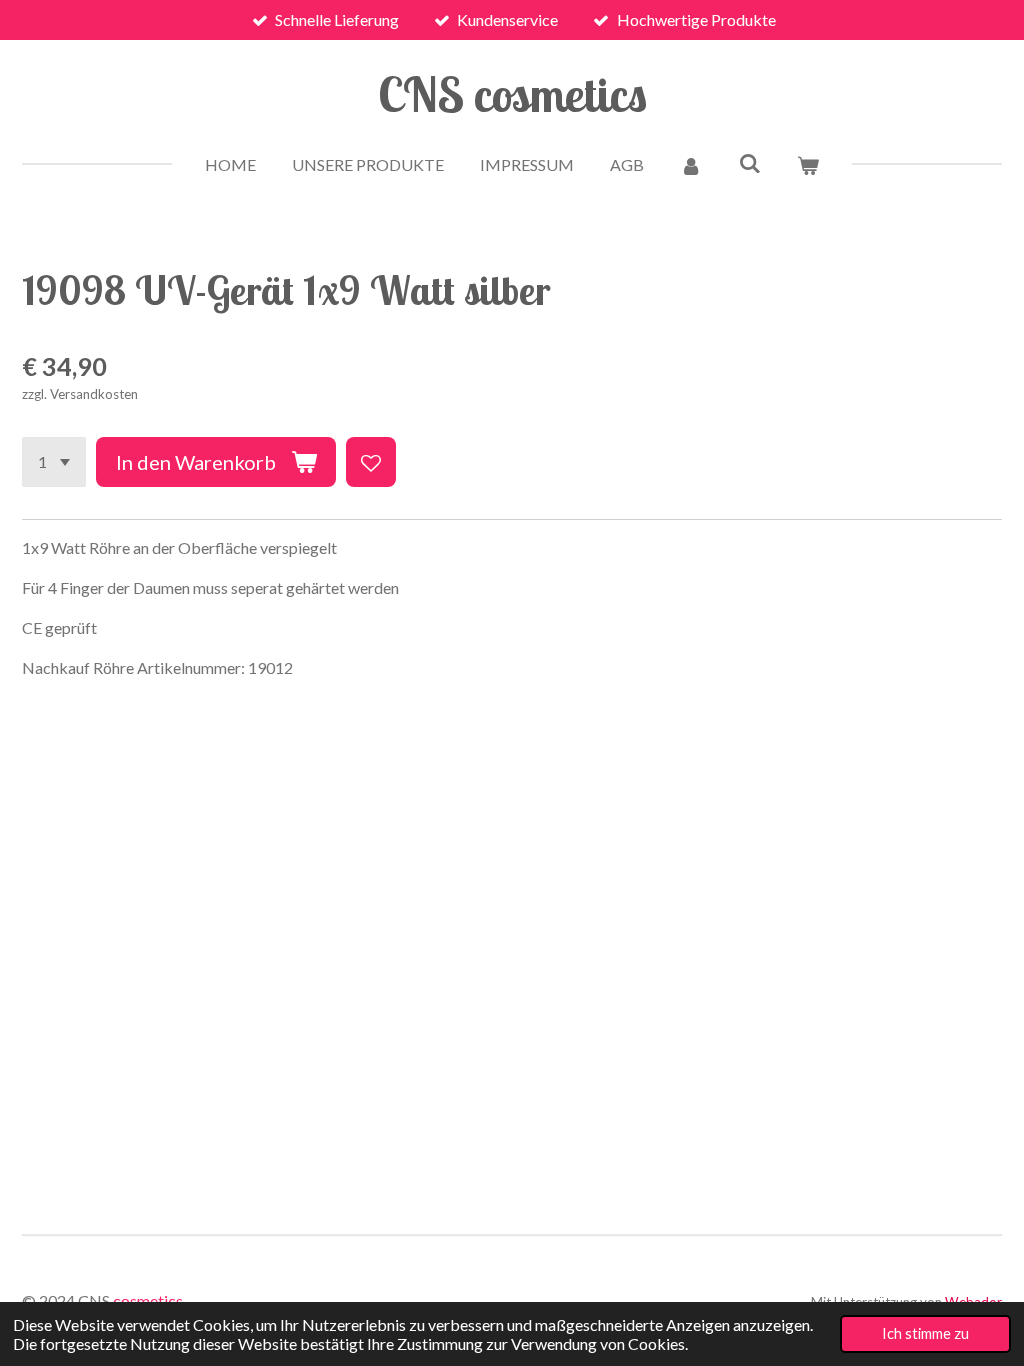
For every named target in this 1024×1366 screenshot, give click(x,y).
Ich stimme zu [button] (925, 1333)
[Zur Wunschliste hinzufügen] (371, 462)
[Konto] (691, 165)
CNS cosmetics (512, 94)
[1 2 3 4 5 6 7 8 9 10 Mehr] (54, 462)
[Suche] (749, 162)
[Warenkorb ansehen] (808, 165)
